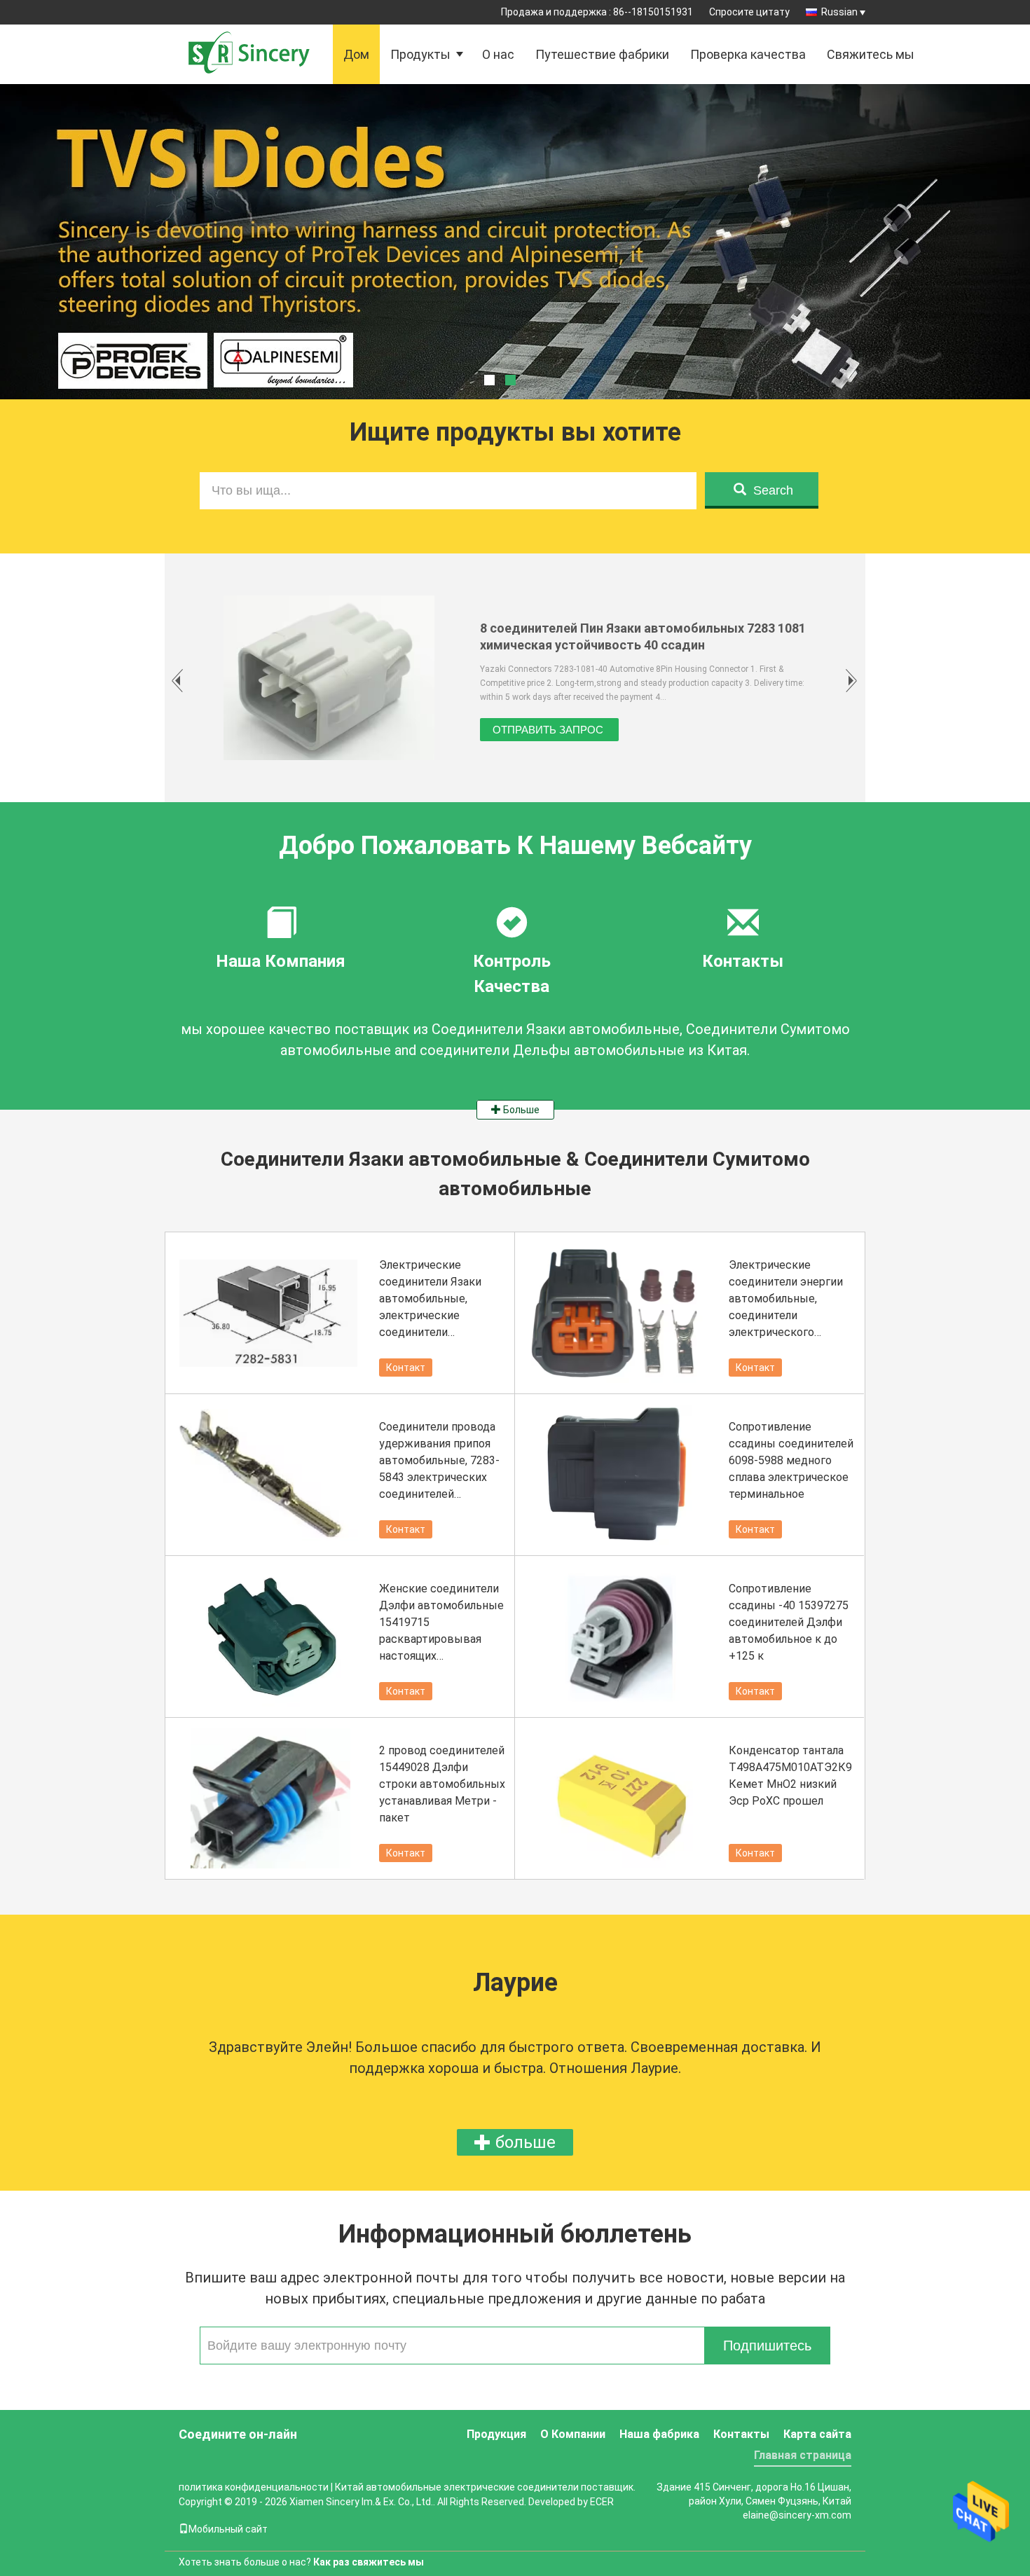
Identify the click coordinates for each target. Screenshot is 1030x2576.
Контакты (741, 2434)
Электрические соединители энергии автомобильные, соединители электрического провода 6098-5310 (786, 1300)
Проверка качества (748, 54)
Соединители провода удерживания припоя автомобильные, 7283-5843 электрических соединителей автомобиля (439, 1461)
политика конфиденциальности (254, 2487)
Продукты (420, 54)
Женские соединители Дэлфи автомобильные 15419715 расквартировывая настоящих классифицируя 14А (441, 1623)
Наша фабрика (659, 2434)
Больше (520, 1110)
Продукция (496, 2434)
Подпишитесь (767, 2346)
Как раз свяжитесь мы (369, 2562)
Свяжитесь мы (871, 54)
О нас (498, 54)
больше (523, 2142)
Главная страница (803, 2455)
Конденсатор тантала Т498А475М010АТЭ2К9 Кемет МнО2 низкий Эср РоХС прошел (790, 1776)
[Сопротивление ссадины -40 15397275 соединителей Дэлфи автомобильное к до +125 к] (620, 1637)
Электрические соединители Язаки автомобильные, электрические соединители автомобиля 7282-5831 (440, 1300)
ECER (602, 2502)
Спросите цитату (749, 12)
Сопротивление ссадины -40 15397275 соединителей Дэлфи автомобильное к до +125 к (789, 1622)
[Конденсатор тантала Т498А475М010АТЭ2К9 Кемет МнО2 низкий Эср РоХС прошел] (620, 1798)
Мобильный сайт (228, 2529)
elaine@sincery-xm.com (797, 2515)
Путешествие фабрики (602, 54)
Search (773, 490)
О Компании (573, 2434)
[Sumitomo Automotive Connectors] (515, 277)
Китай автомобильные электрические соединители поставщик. (485, 2487)
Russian (839, 12)
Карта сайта (817, 2434)
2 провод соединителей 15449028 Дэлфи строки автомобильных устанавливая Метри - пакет (442, 1784)
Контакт (406, 1368)
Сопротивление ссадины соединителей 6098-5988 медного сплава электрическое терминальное (791, 1460)
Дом (356, 54)
